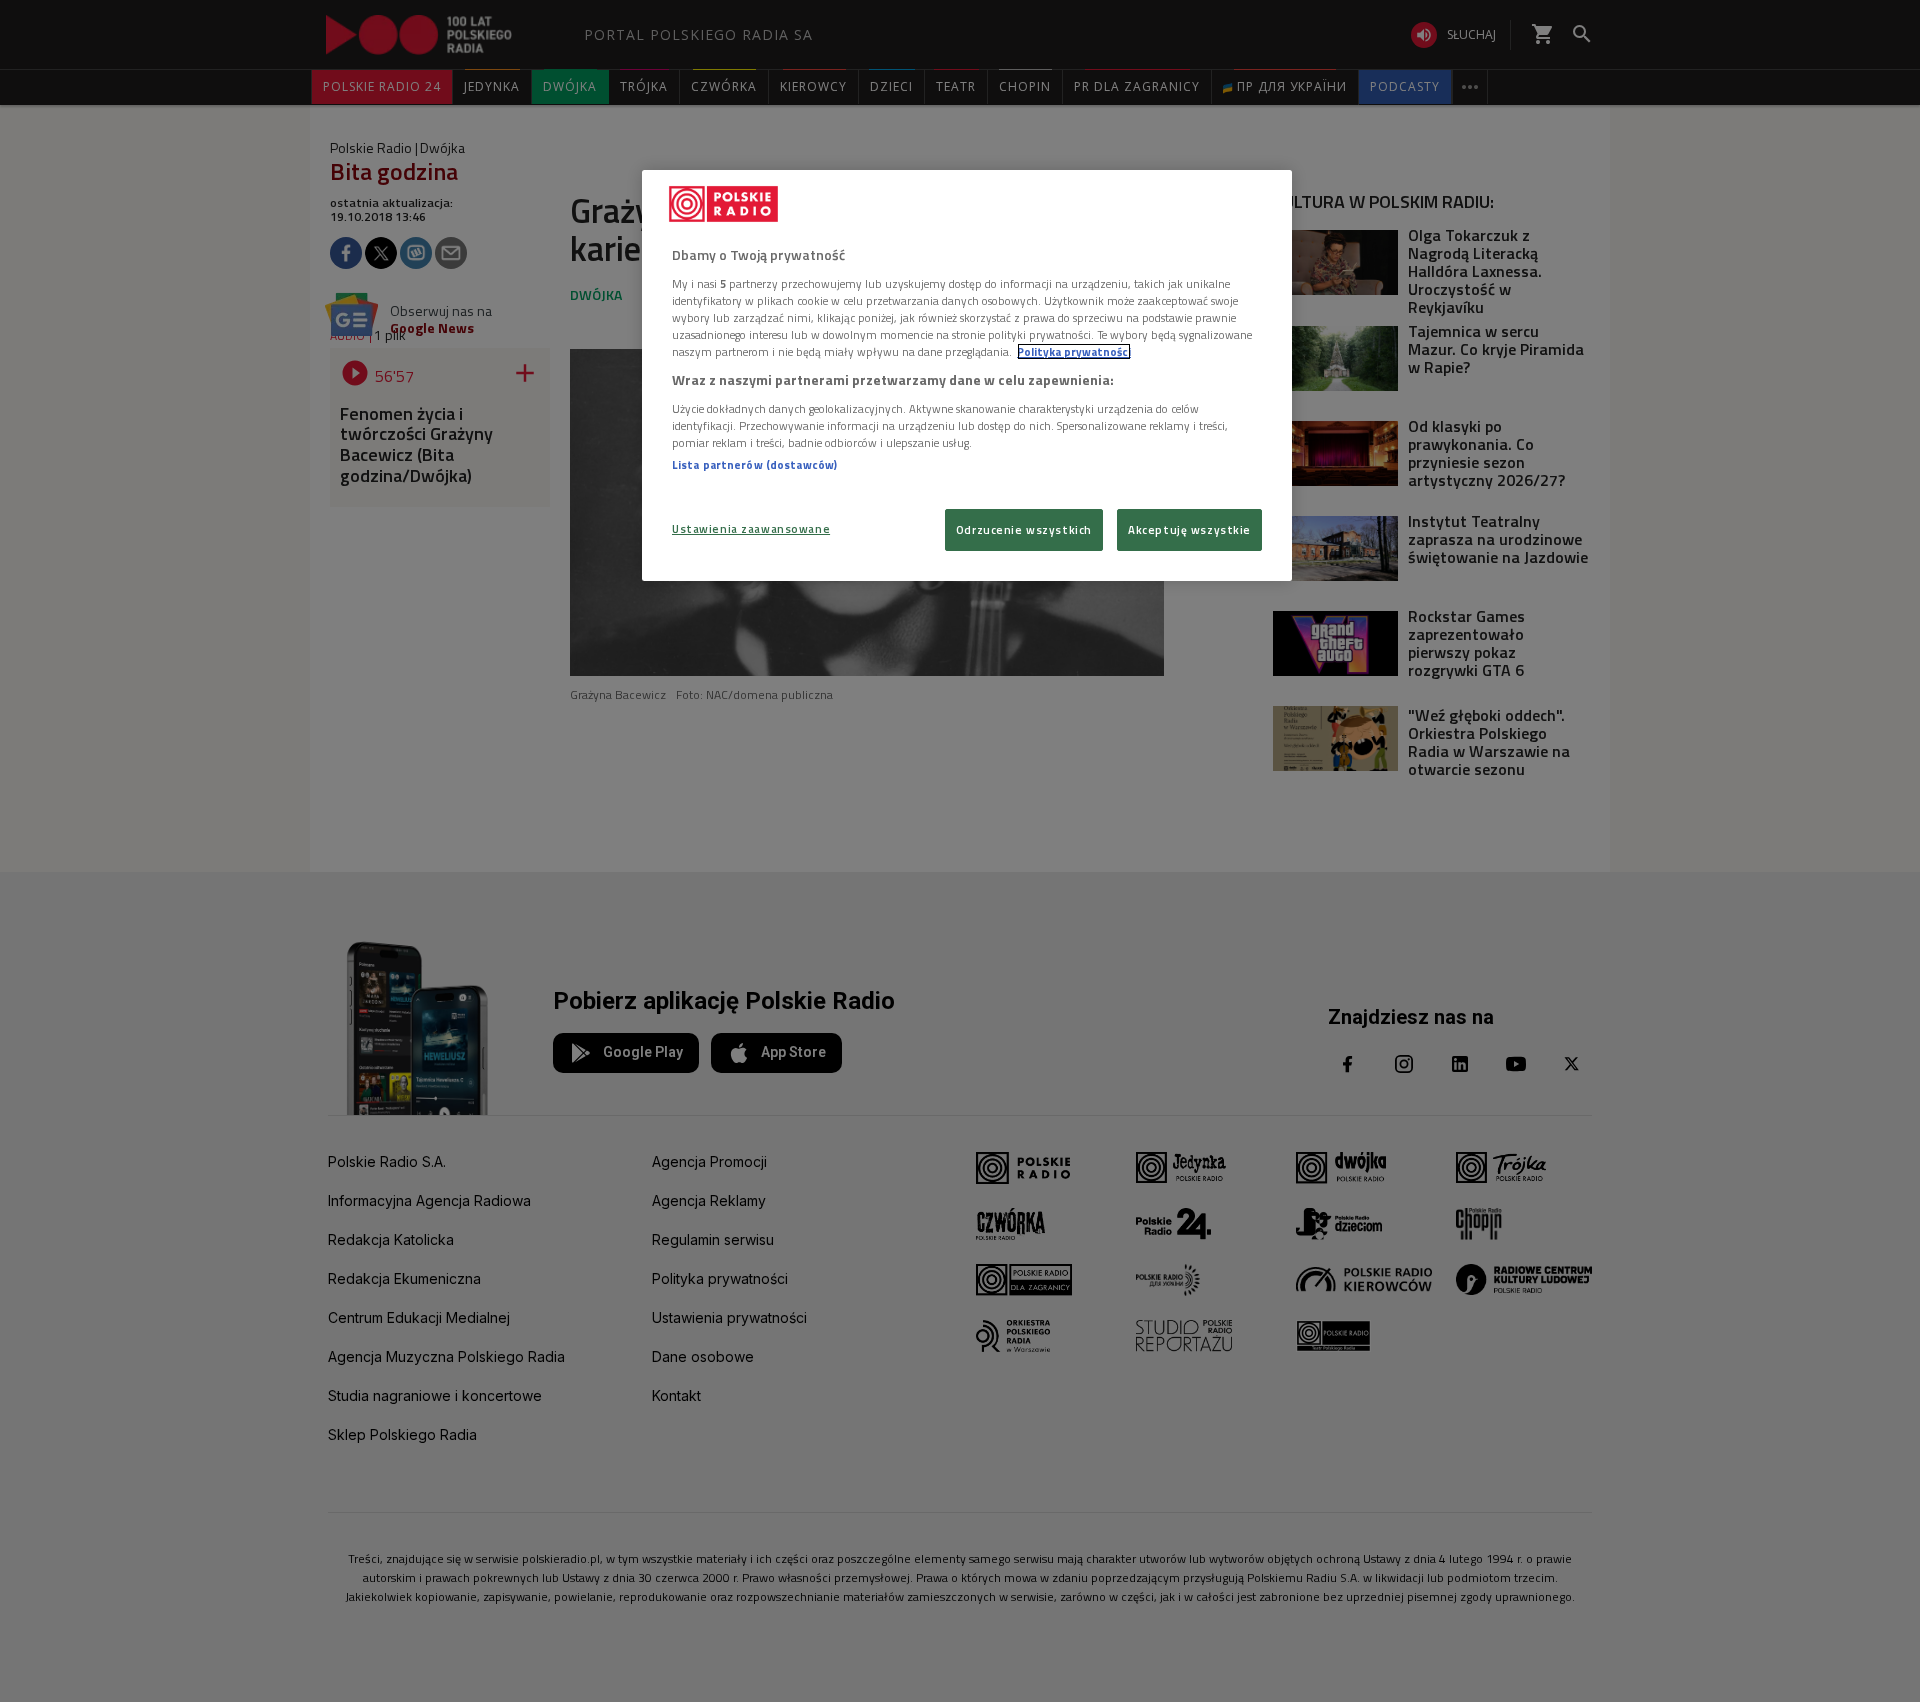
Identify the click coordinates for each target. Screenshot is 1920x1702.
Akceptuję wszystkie (1189, 529)
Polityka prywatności (1074, 351)
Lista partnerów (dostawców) (754, 464)
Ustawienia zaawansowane (751, 528)
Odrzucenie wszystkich (1024, 529)
